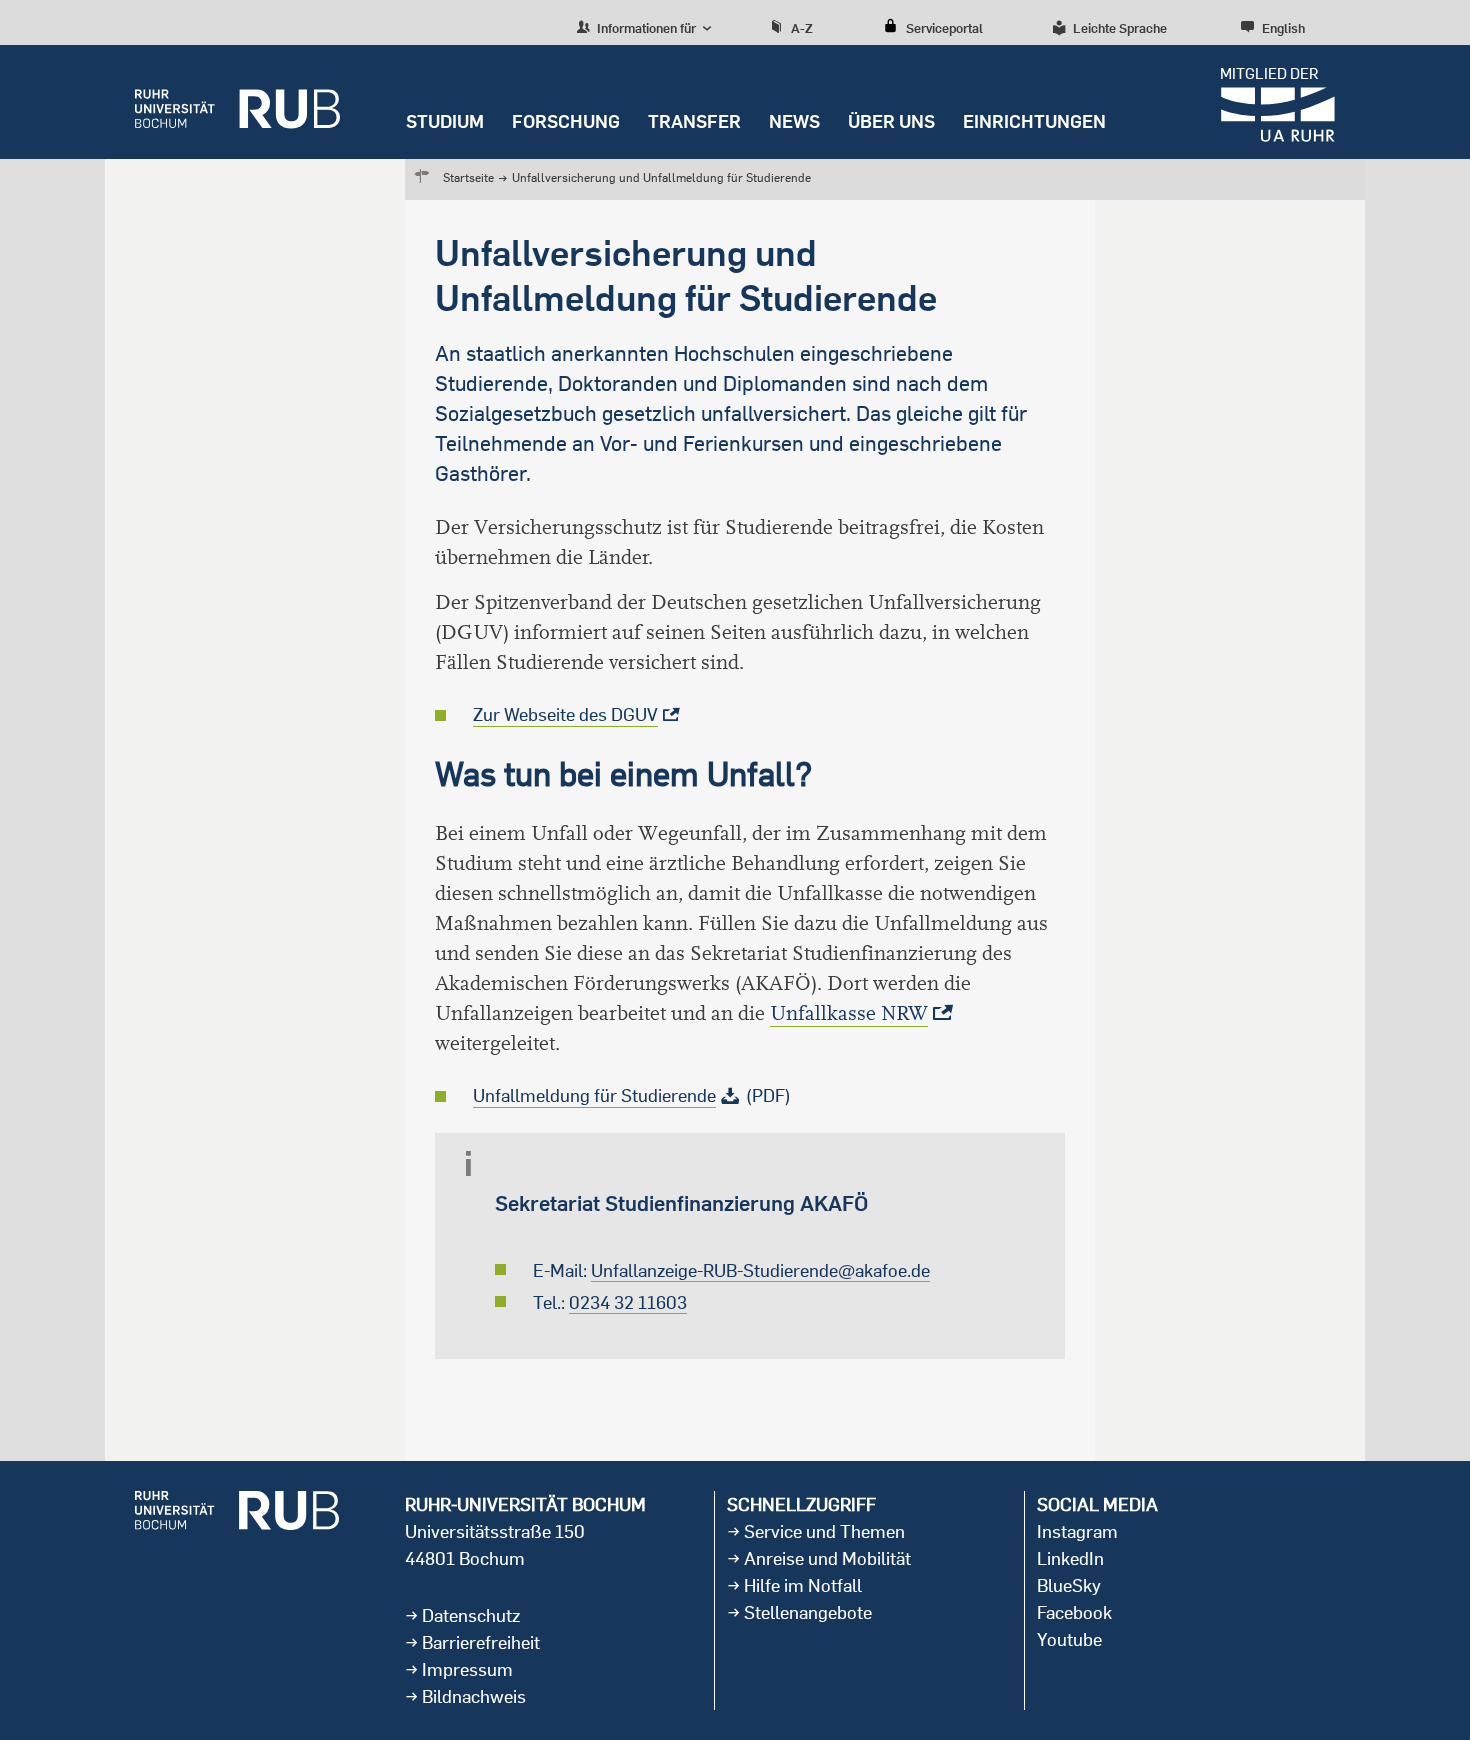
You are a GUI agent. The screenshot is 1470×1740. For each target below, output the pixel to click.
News (794, 121)
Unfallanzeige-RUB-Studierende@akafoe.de (760, 1270)
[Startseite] (237, 102)
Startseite (468, 177)
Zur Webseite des (565, 714)
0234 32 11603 (628, 1302)
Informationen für (645, 28)
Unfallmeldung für (594, 1095)
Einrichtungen (1034, 121)
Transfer (694, 121)
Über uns (891, 121)
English (1283, 28)
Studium (445, 121)
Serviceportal (944, 28)
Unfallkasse (849, 1013)
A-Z (802, 28)
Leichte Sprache (1120, 28)
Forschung (566, 121)
